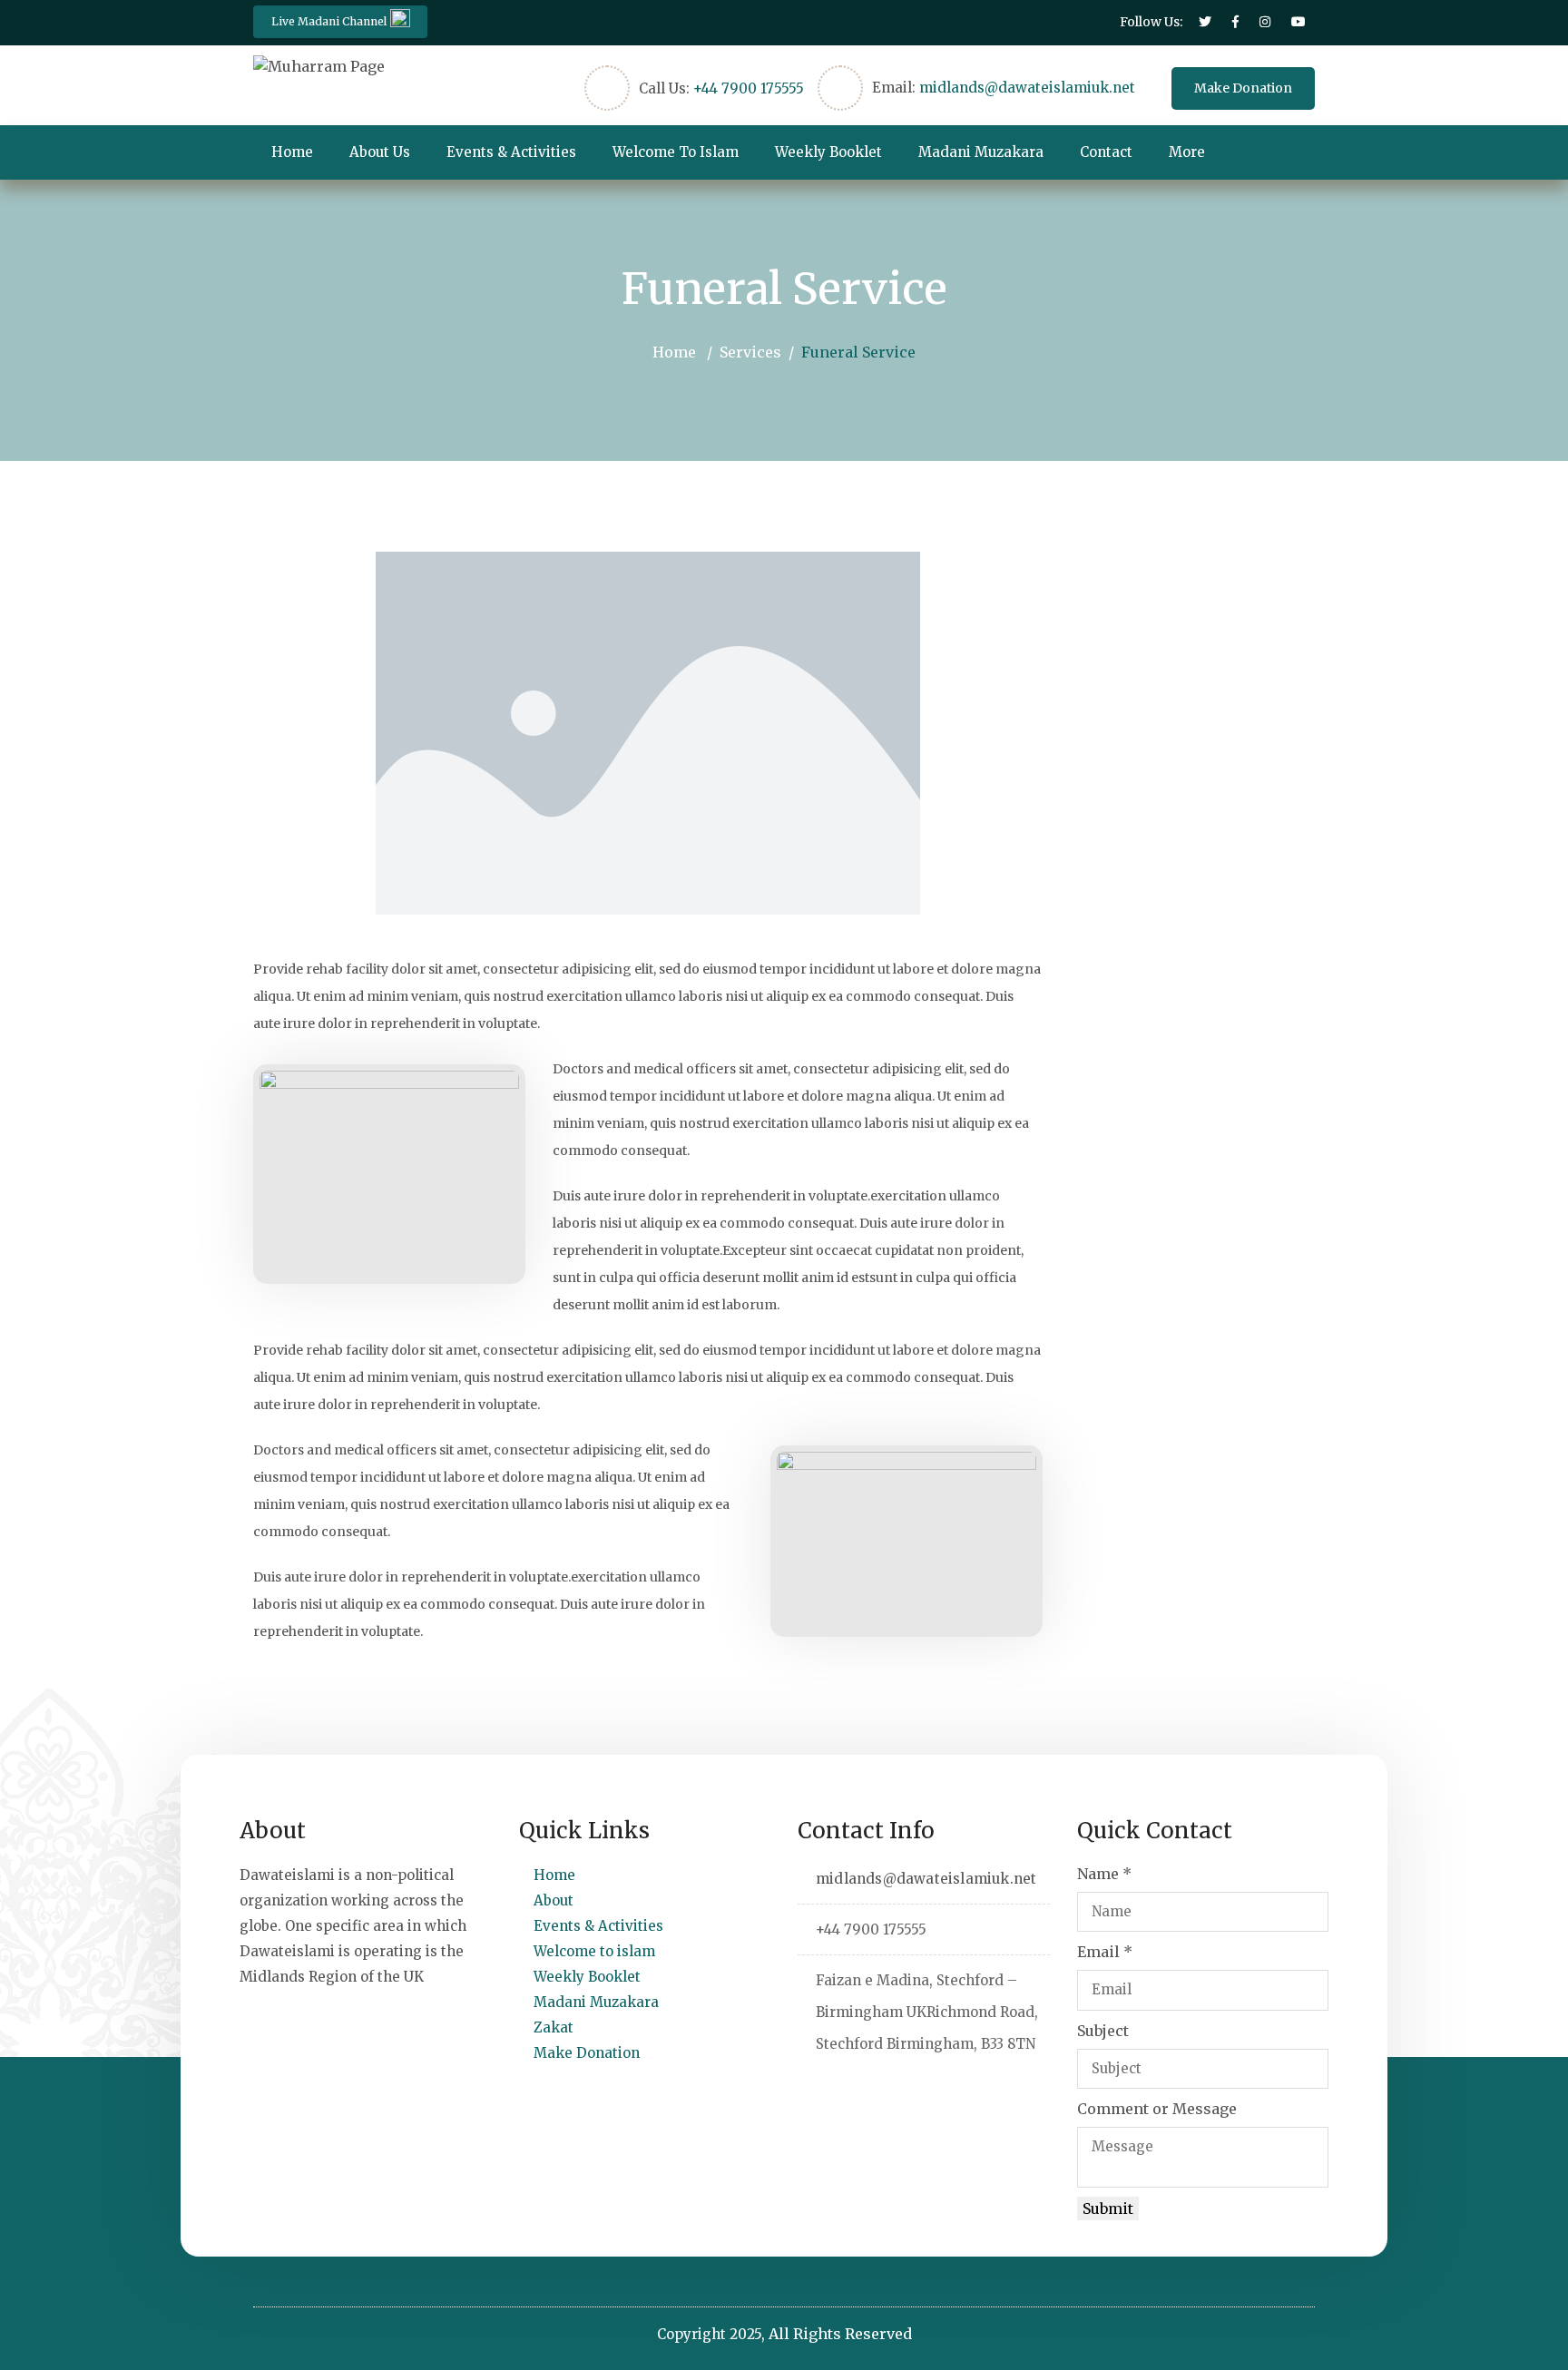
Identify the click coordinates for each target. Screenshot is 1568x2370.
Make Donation (1243, 88)
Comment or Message (1157, 2109)
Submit (1108, 2208)
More (1187, 152)
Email (1105, 1952)
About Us (380, 152)
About (554, 1900)
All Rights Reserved (840, 2334)
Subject (1103, 2031)
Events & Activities (511, 152)
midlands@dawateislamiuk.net (1027, 88)
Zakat (554, 2027)
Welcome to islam (594, 1951)
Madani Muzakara (981, 152)
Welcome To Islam (676, 152)
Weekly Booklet (828, 152)
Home (292, 152)
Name (1104, 1874)
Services (750, 352)
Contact (1106, 152)
